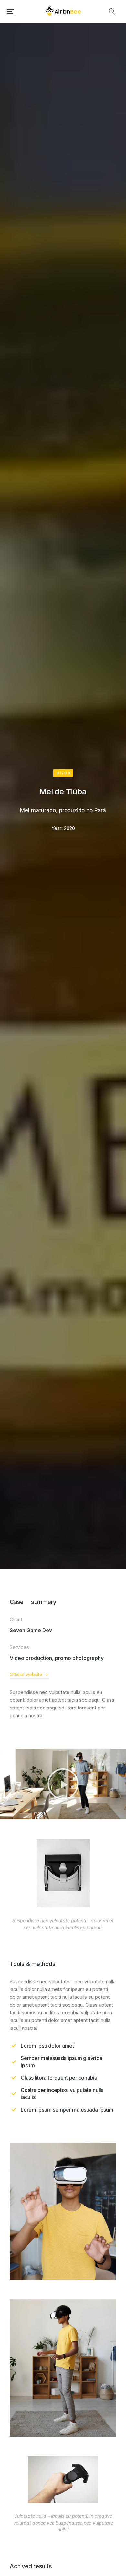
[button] (10, 11)
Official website (26, 1674)
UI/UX (64, 773)
